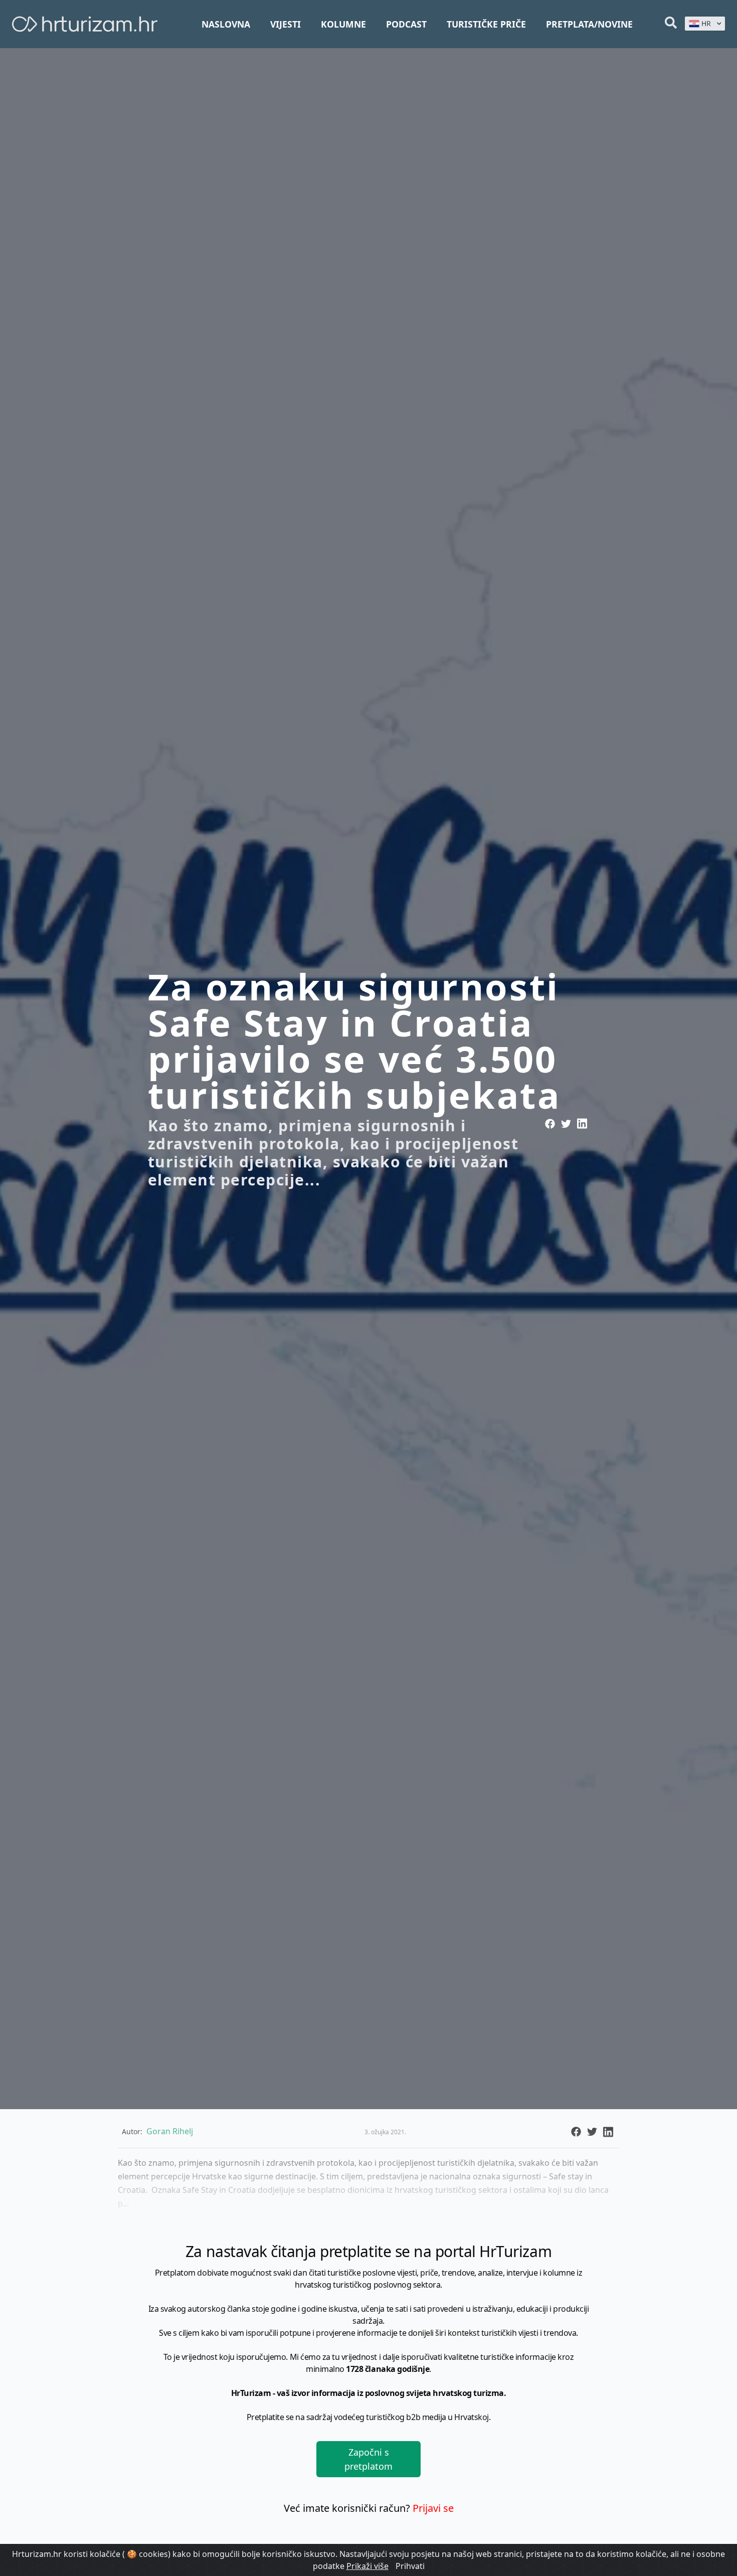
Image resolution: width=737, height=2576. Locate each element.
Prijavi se (433, 2508)
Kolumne (343, 24)
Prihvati (410, 2566)
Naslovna (226, 24)
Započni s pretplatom (368, 2459)
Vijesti (286, 24)
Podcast (406, 24)
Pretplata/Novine (589, 24)
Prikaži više (367, 2566)
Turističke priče (486, 24)
